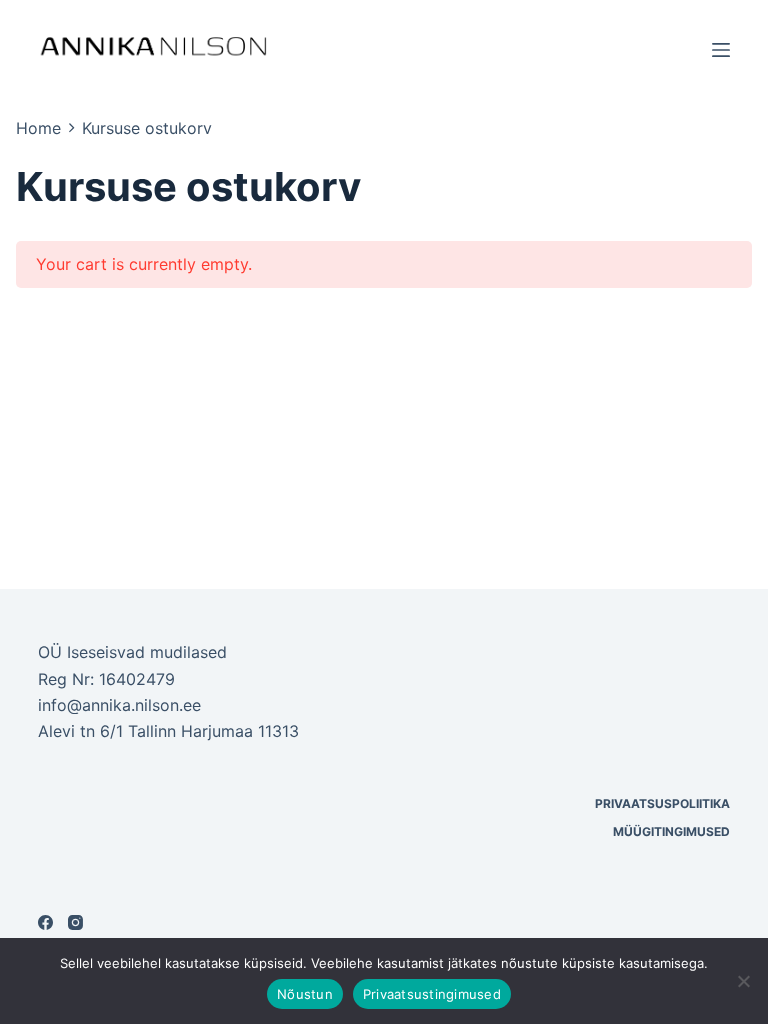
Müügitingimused (671, 831)
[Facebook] (45, 922)
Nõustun (305, 994)
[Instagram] (75, 922)
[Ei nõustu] (743, 981)
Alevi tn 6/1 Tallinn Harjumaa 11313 (168, 731)
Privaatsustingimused (432, 994)
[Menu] (721, 50)
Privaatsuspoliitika (662, 803)
